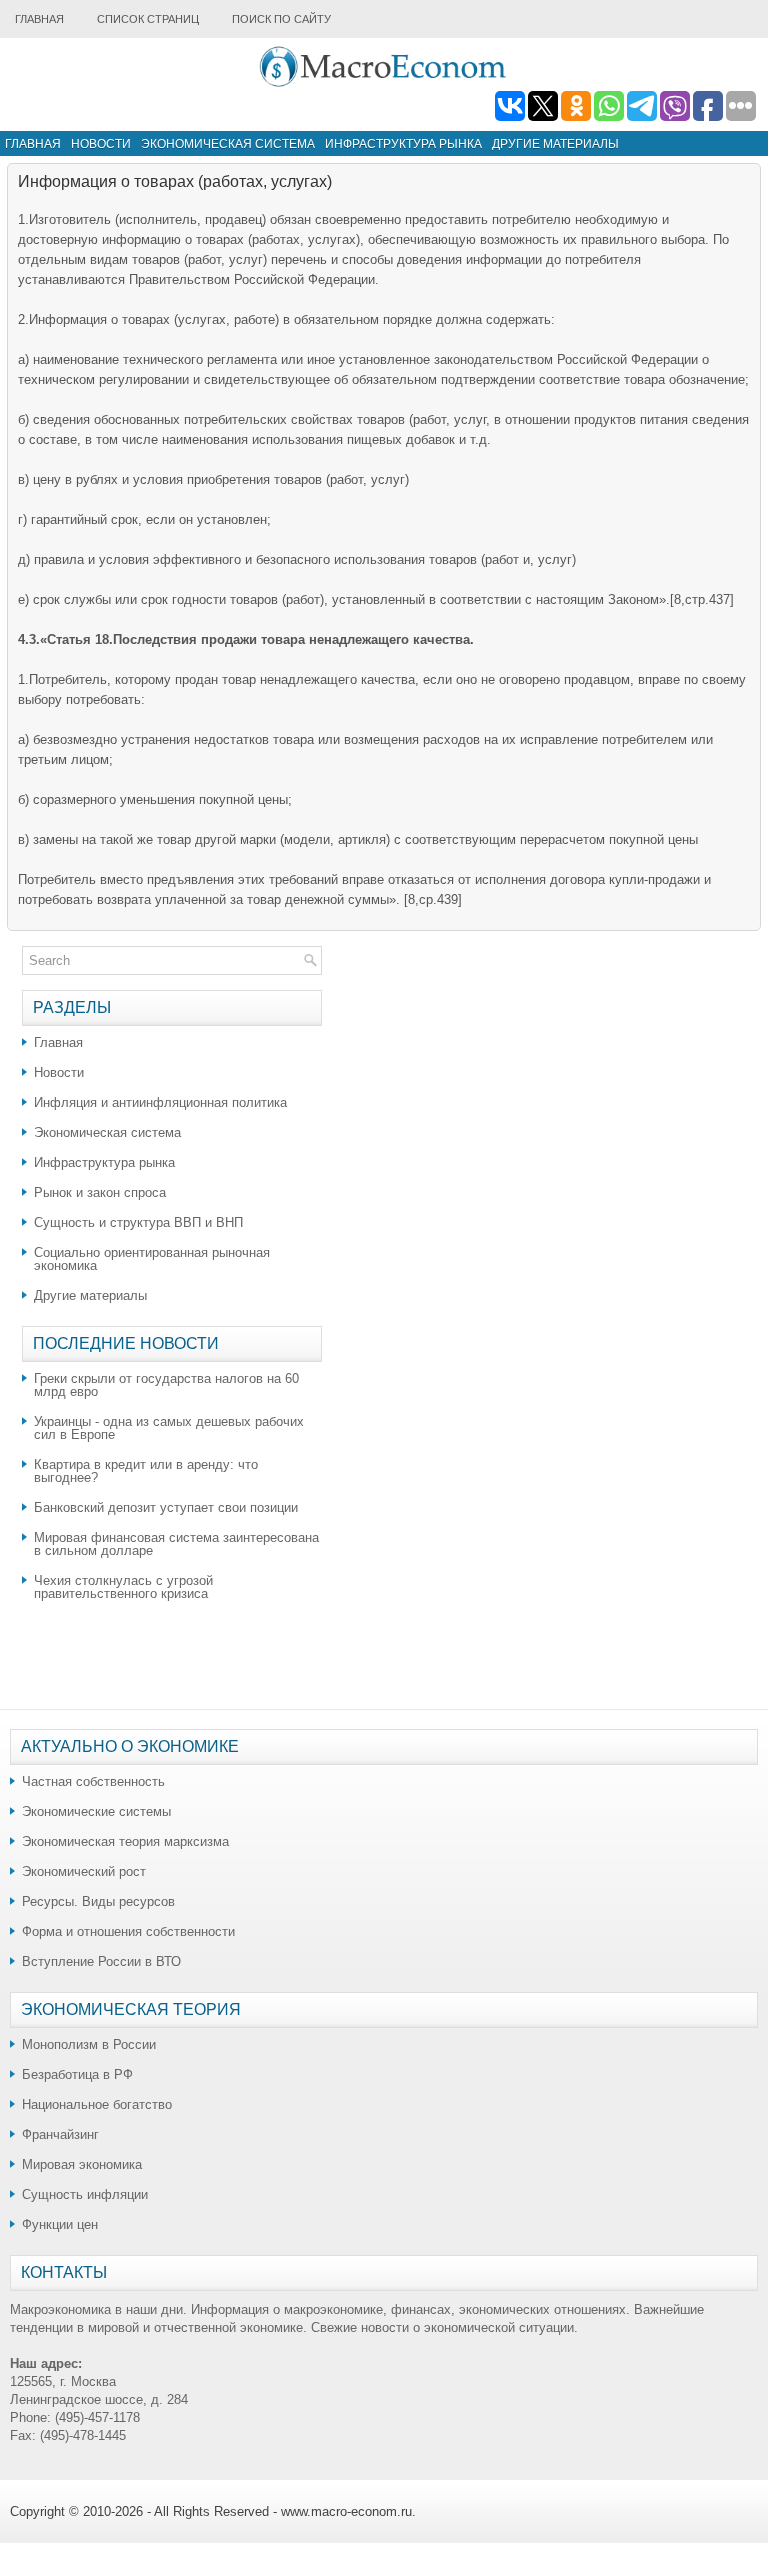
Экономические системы (96, 1811)
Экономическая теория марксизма (125, 1841)
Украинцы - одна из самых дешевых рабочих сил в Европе (169, 1428)
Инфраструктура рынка (403, 144)
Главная (39, 19)
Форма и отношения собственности (128, 1931)
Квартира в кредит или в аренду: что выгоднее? (146, 1471)
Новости (101, 144)
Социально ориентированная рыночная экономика (152, 1259)
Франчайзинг (60, 2134)
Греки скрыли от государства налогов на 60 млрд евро (166, 1385)
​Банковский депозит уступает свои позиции (166, 1507)
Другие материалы (555, 144)
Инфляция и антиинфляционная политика (160, 1102)
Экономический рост (84, 1871)
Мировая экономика (82, 2164)
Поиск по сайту (281, 19)
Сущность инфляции (85, 2194)
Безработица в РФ (77, 2074)
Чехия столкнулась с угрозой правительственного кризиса (123, 1587)
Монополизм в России (89, 2044)
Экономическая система (228, 144)
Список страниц (148, 19)
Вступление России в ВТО (101, 1961)
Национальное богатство (97, 2104)
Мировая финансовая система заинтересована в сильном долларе (176, 1544)
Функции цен (60, 2224)
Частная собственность (93, 1781)
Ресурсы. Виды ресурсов (98, 1901)
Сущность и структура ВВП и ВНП (138, 1222)
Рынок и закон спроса (100, 1192)
